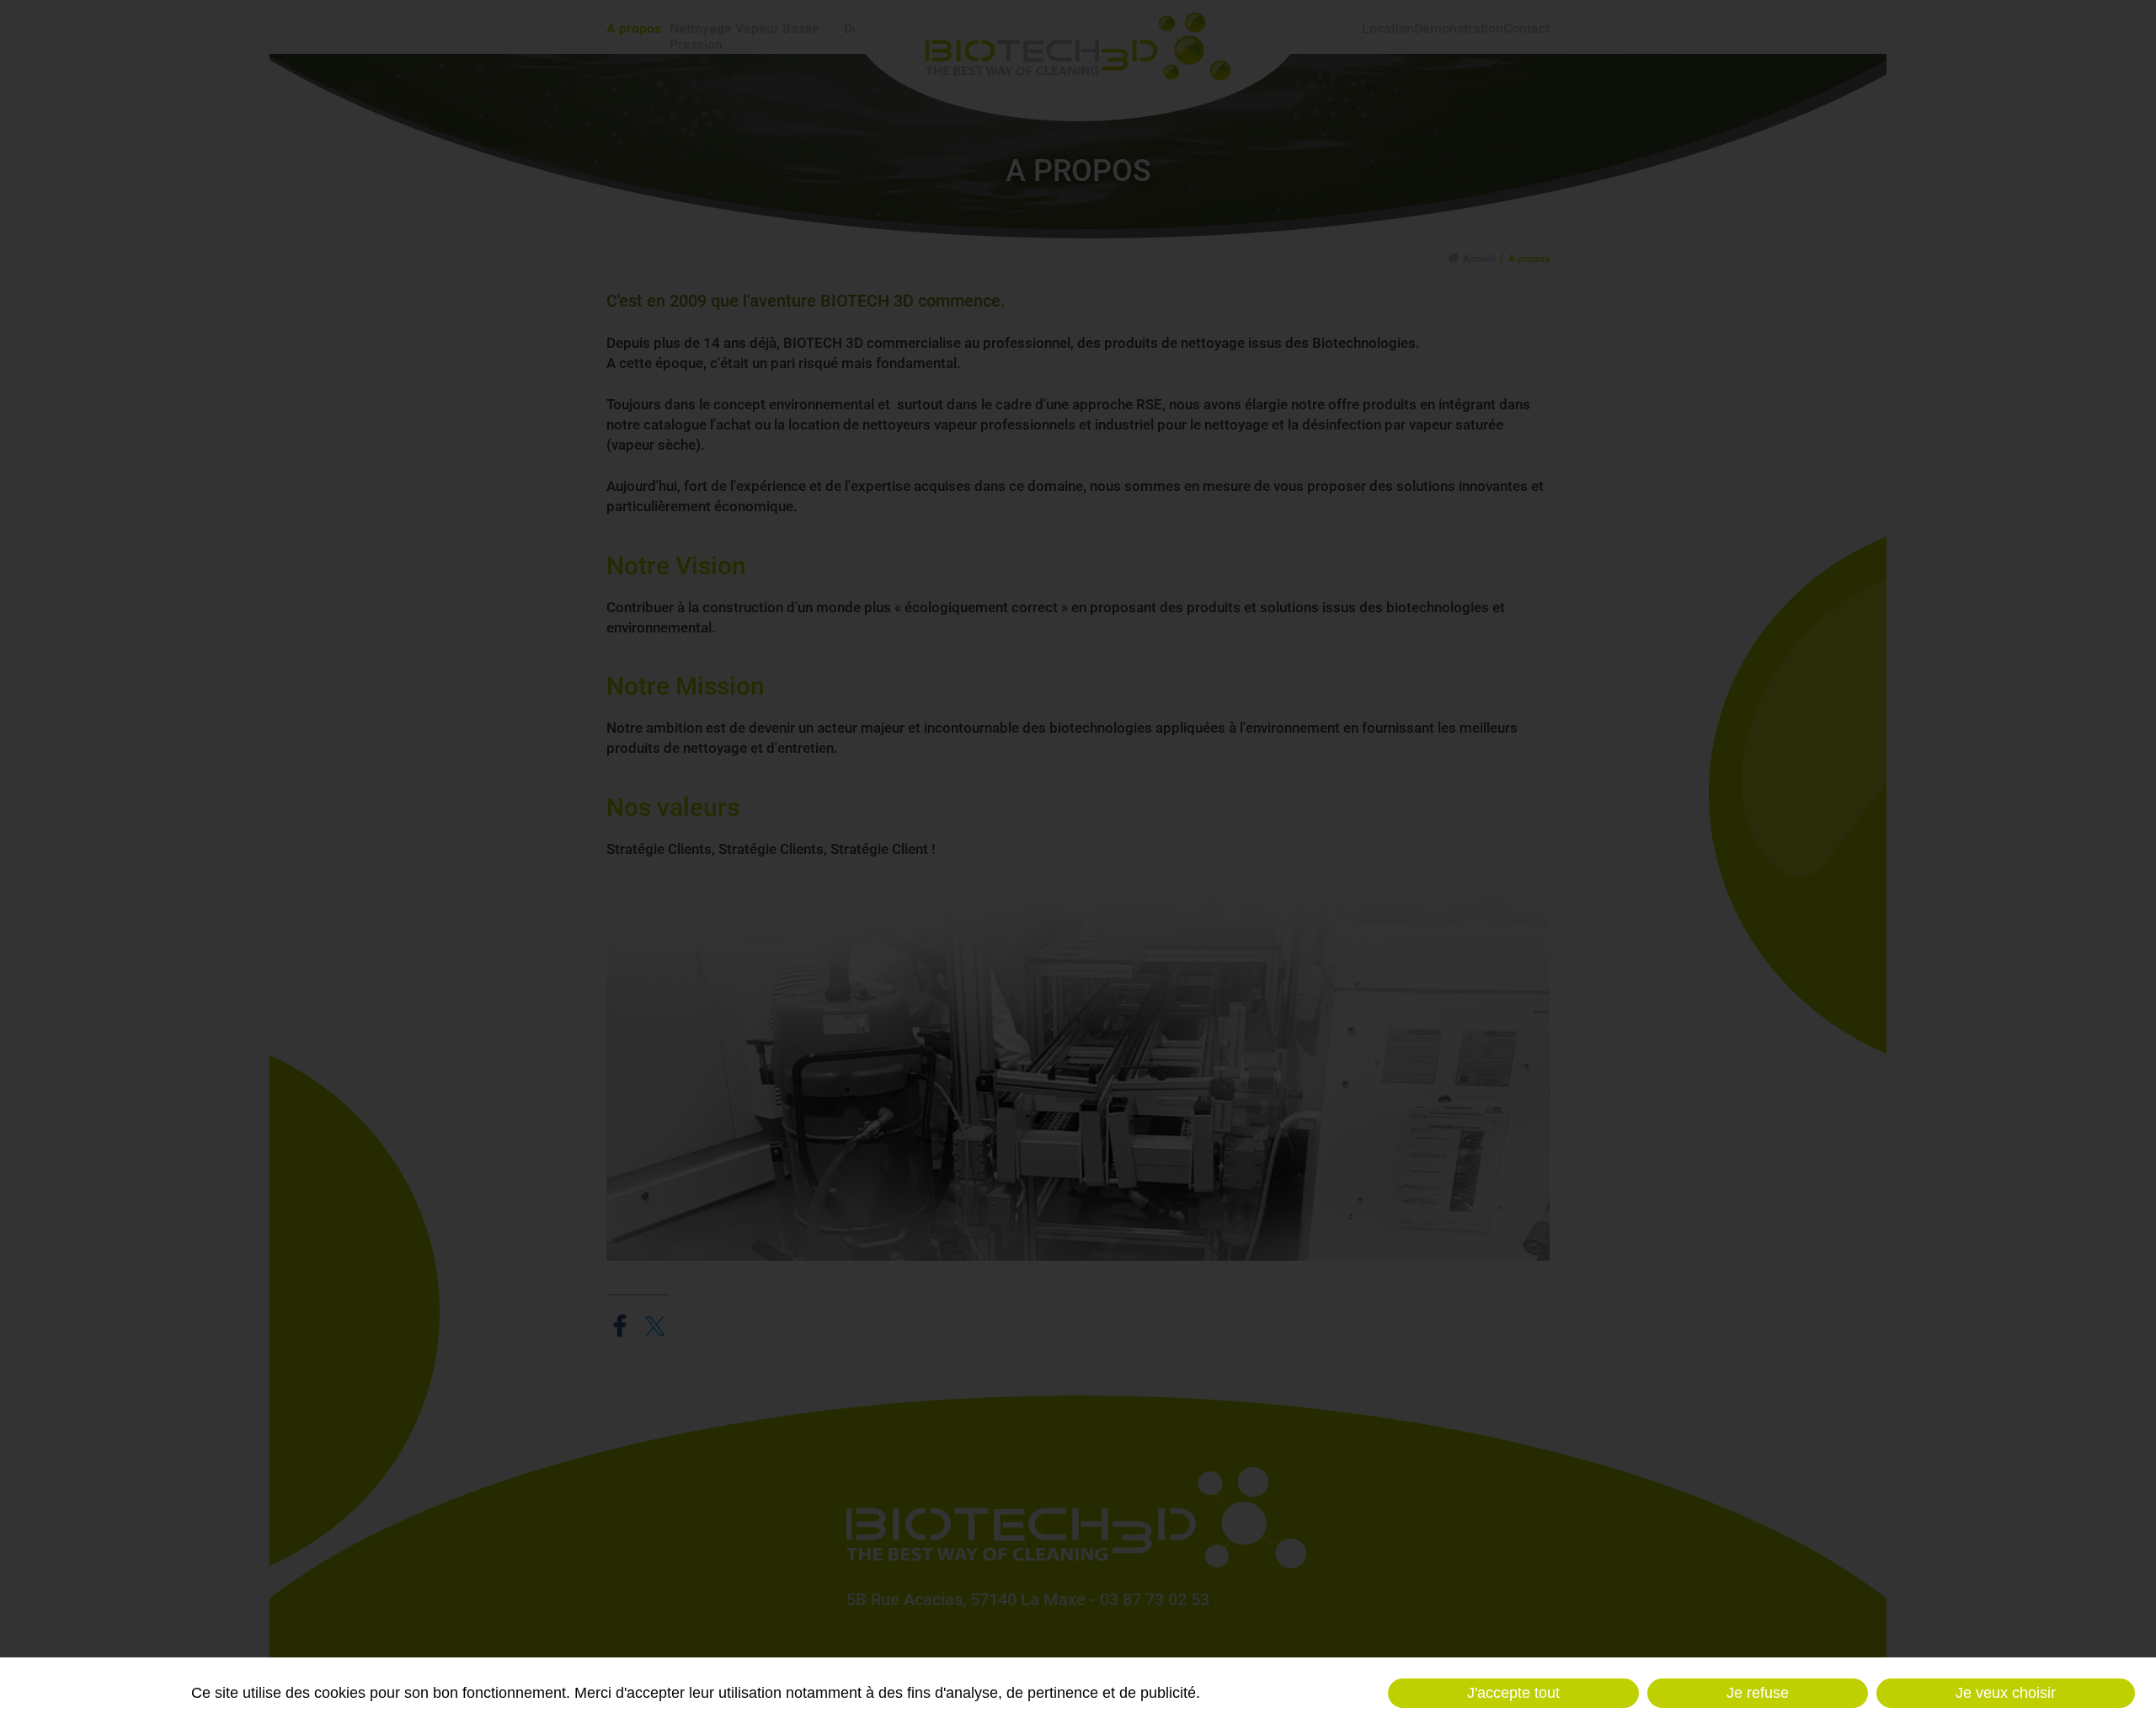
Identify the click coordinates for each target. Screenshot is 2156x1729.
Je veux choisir (2006, 1693)
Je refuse (1758, 1693)
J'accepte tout (1513, 1693)
